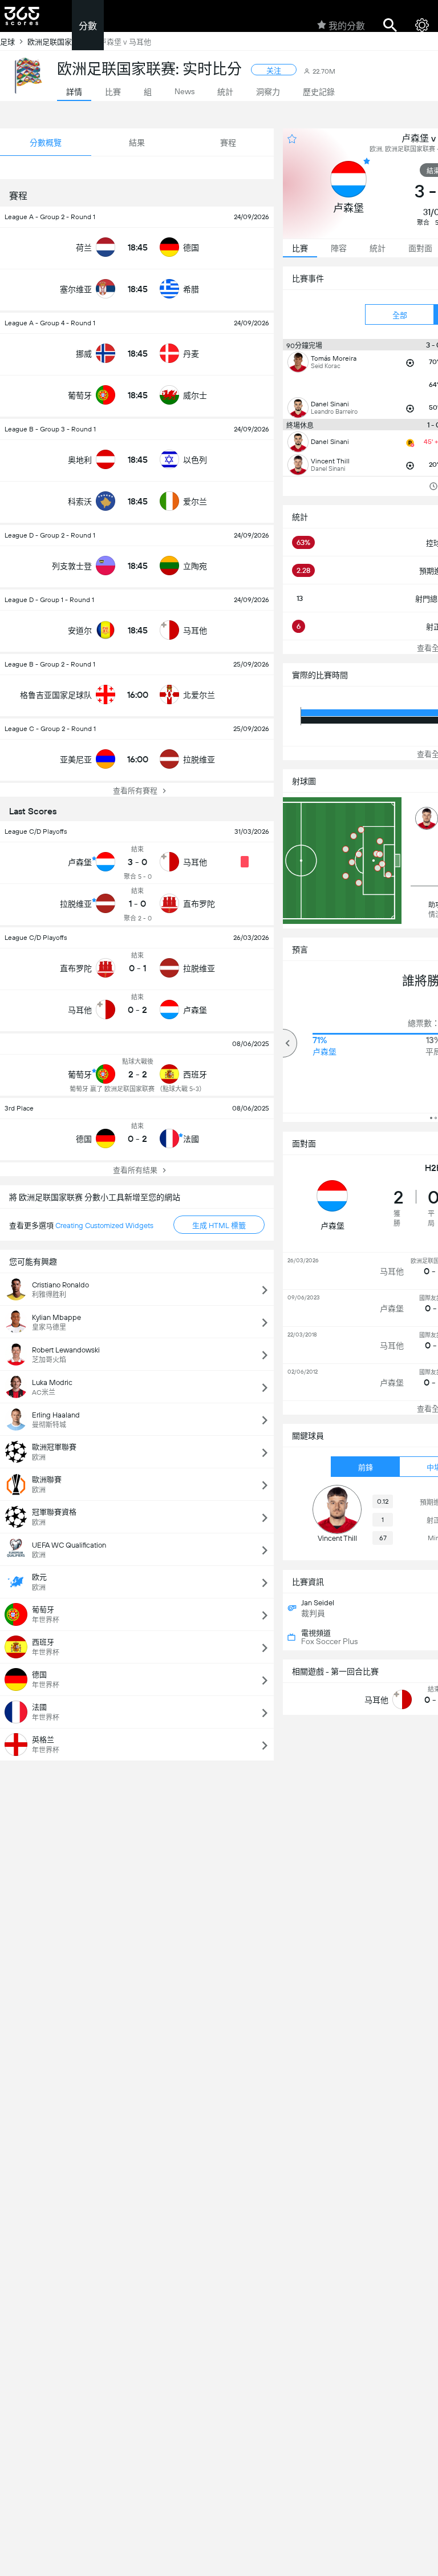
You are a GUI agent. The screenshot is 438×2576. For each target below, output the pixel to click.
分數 (88, 26)
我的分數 (347, 26)
